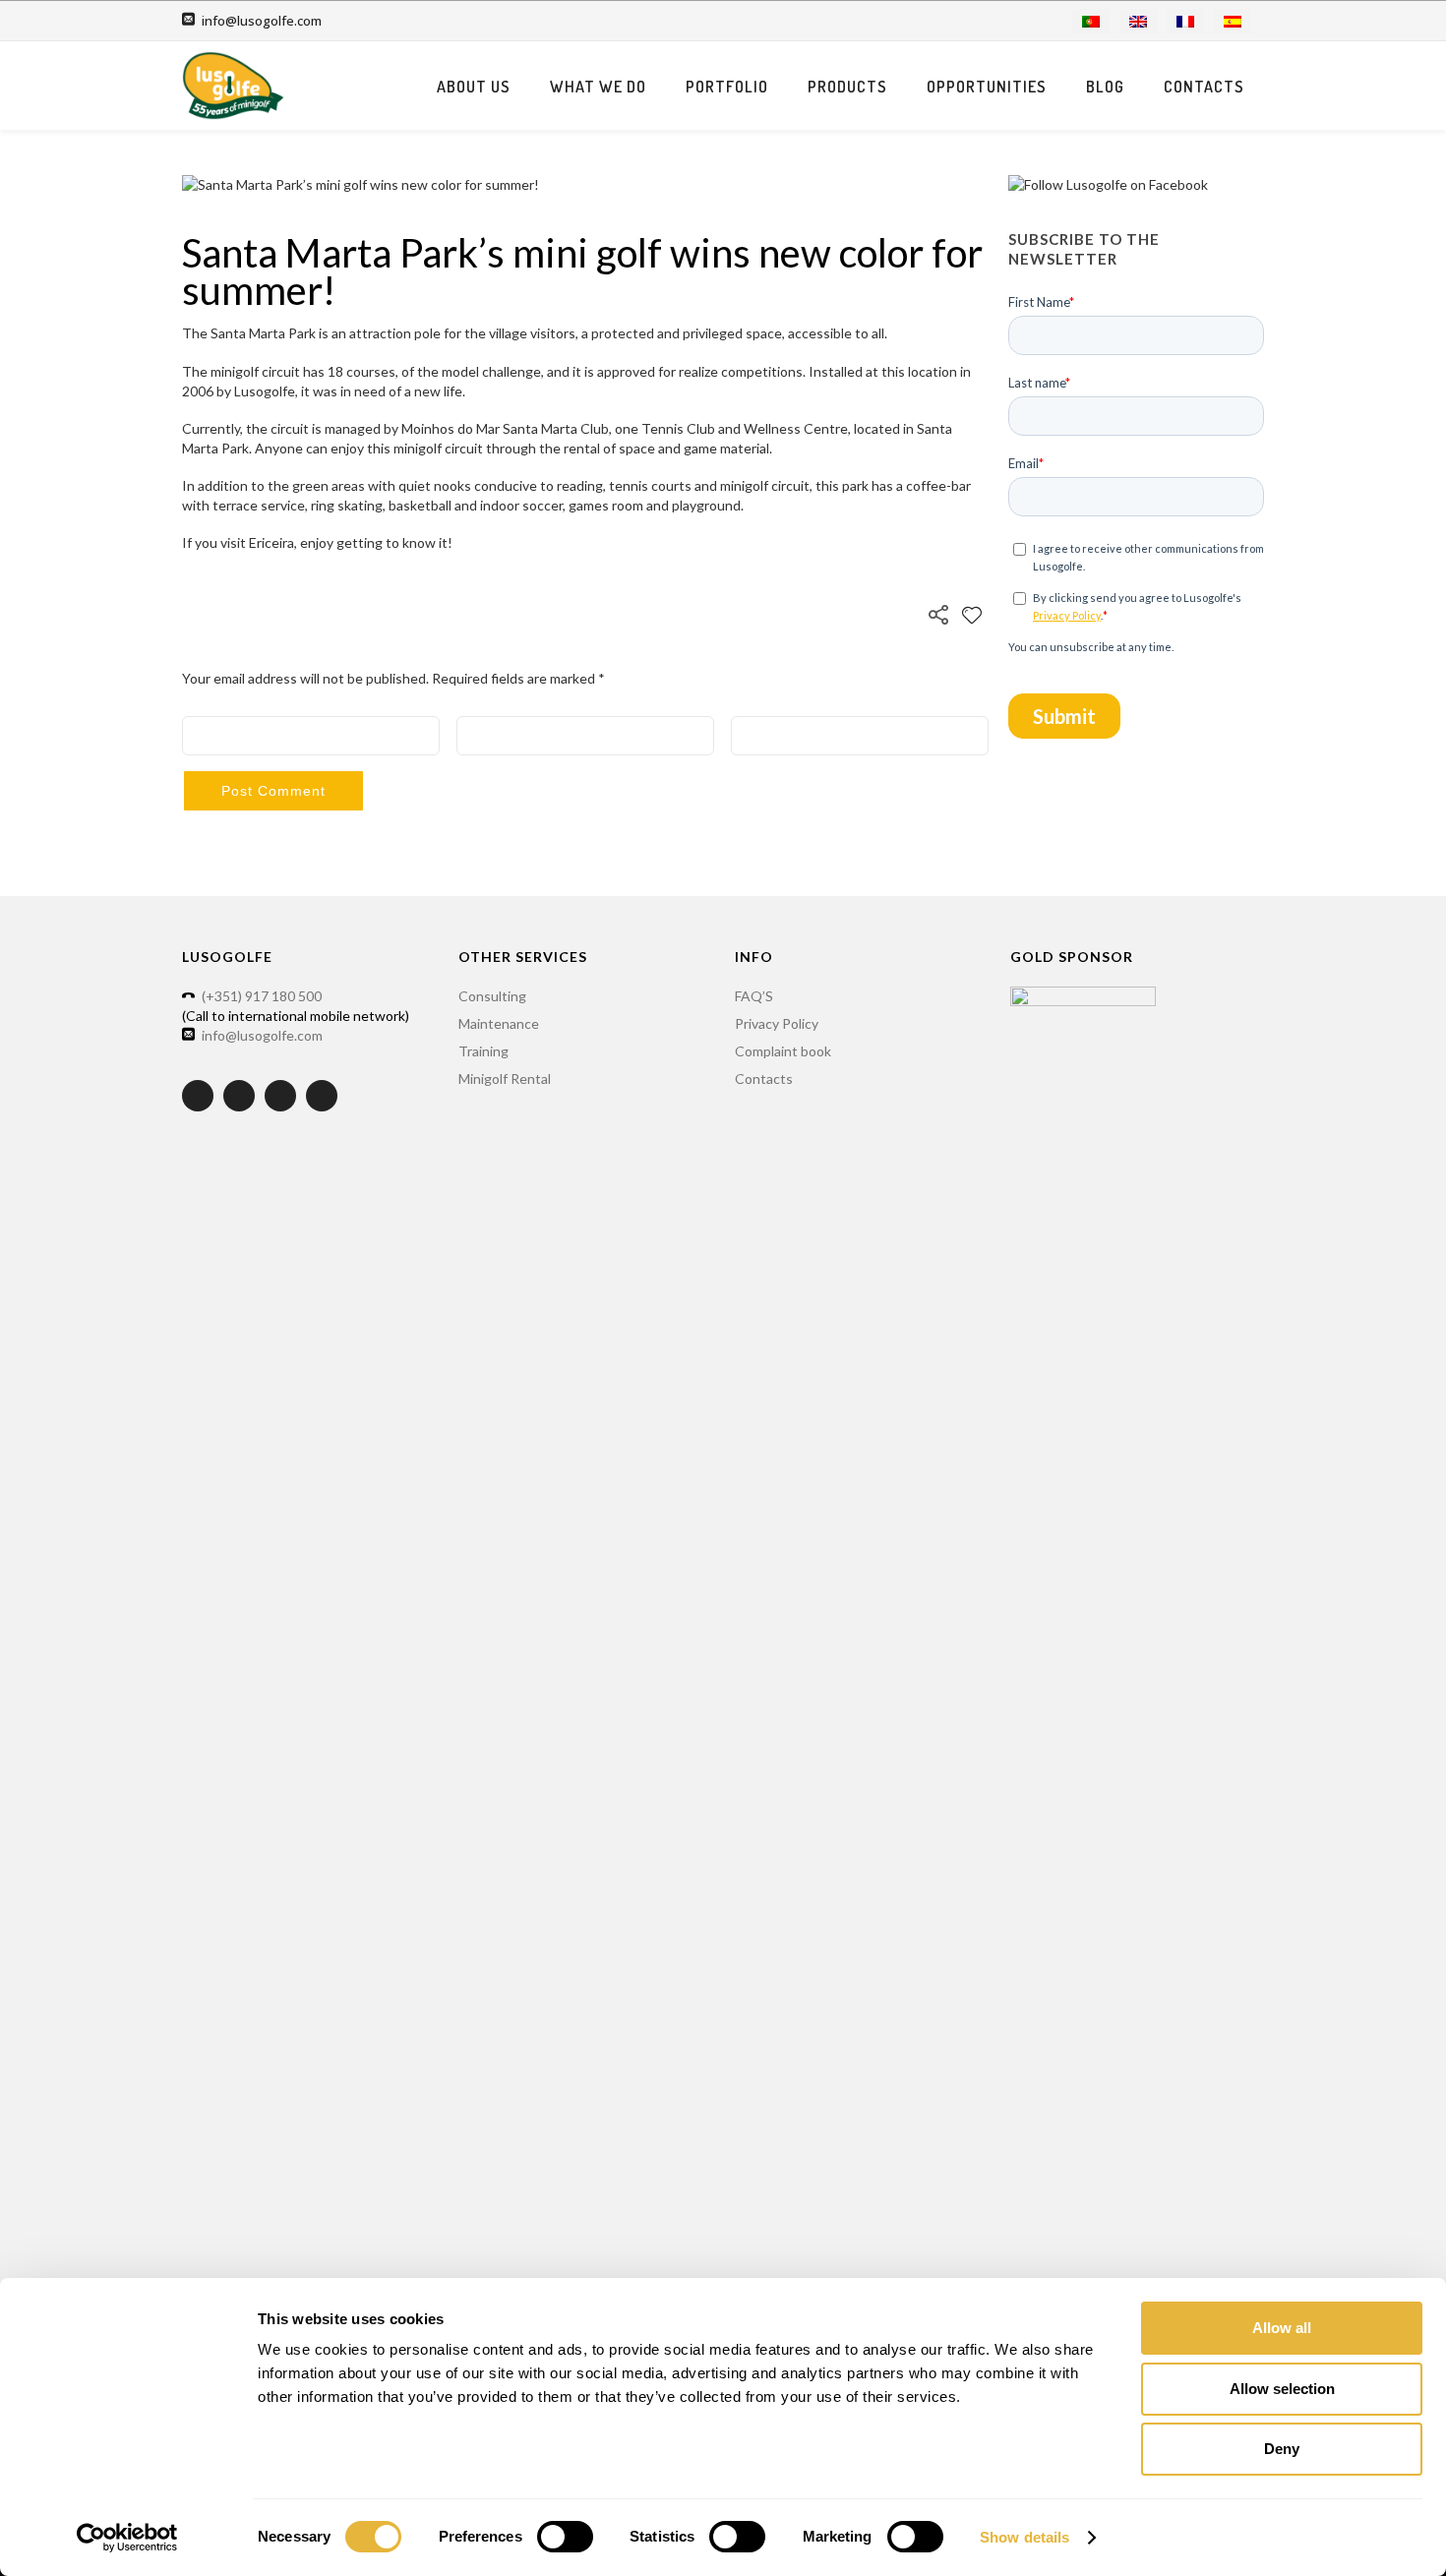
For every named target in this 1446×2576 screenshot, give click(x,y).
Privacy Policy (777, 1023)
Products (847, 87)
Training (483, 1051)
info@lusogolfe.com (262, 21)
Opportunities (987, 87)
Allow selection (1282, 2389)
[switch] (565, 2537)
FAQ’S (754, 996)
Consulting (492, 996)
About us (474, 87)
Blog (1105, 87)
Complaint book (783, 1051)
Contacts (1204, 87)
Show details (1024, 2537)
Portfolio (727, 87)
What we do (598, 87)
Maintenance (499, 1023)
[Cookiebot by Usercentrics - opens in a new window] (127, 2538)
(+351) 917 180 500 (262, 996)
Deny (1282, 2449)
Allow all (1282, 2328)
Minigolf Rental (505, 1078)
